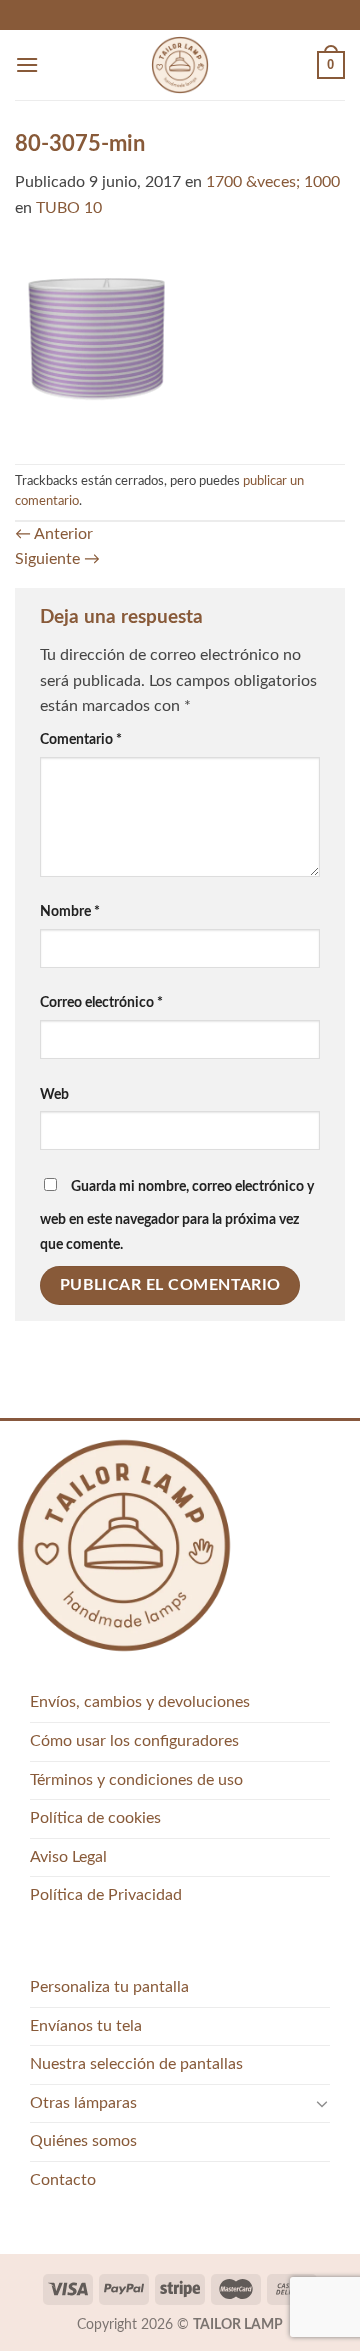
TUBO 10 (69, 208)
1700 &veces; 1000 (273, 182)
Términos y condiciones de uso (136, 1780)
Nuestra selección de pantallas (136, 2064)
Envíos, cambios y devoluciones (140, 1702)
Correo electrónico (101, 1002)
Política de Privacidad (106, 1895)
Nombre (70, 911)
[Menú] (27, 64)
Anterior (54, 534)
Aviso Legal (68, 1857)
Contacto (63, 2180)
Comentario (81, 739)
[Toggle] (322, 2103)
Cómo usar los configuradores (134, 1741)
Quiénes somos (83, 2141)
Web (54, 1094)
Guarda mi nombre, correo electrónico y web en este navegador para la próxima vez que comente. (177, 1216)
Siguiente (57, 559)
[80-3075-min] (180, 342)
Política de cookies (95, 1818)
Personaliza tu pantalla (109, 1987)
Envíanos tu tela (86, 2026)
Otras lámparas (83, 2103)
